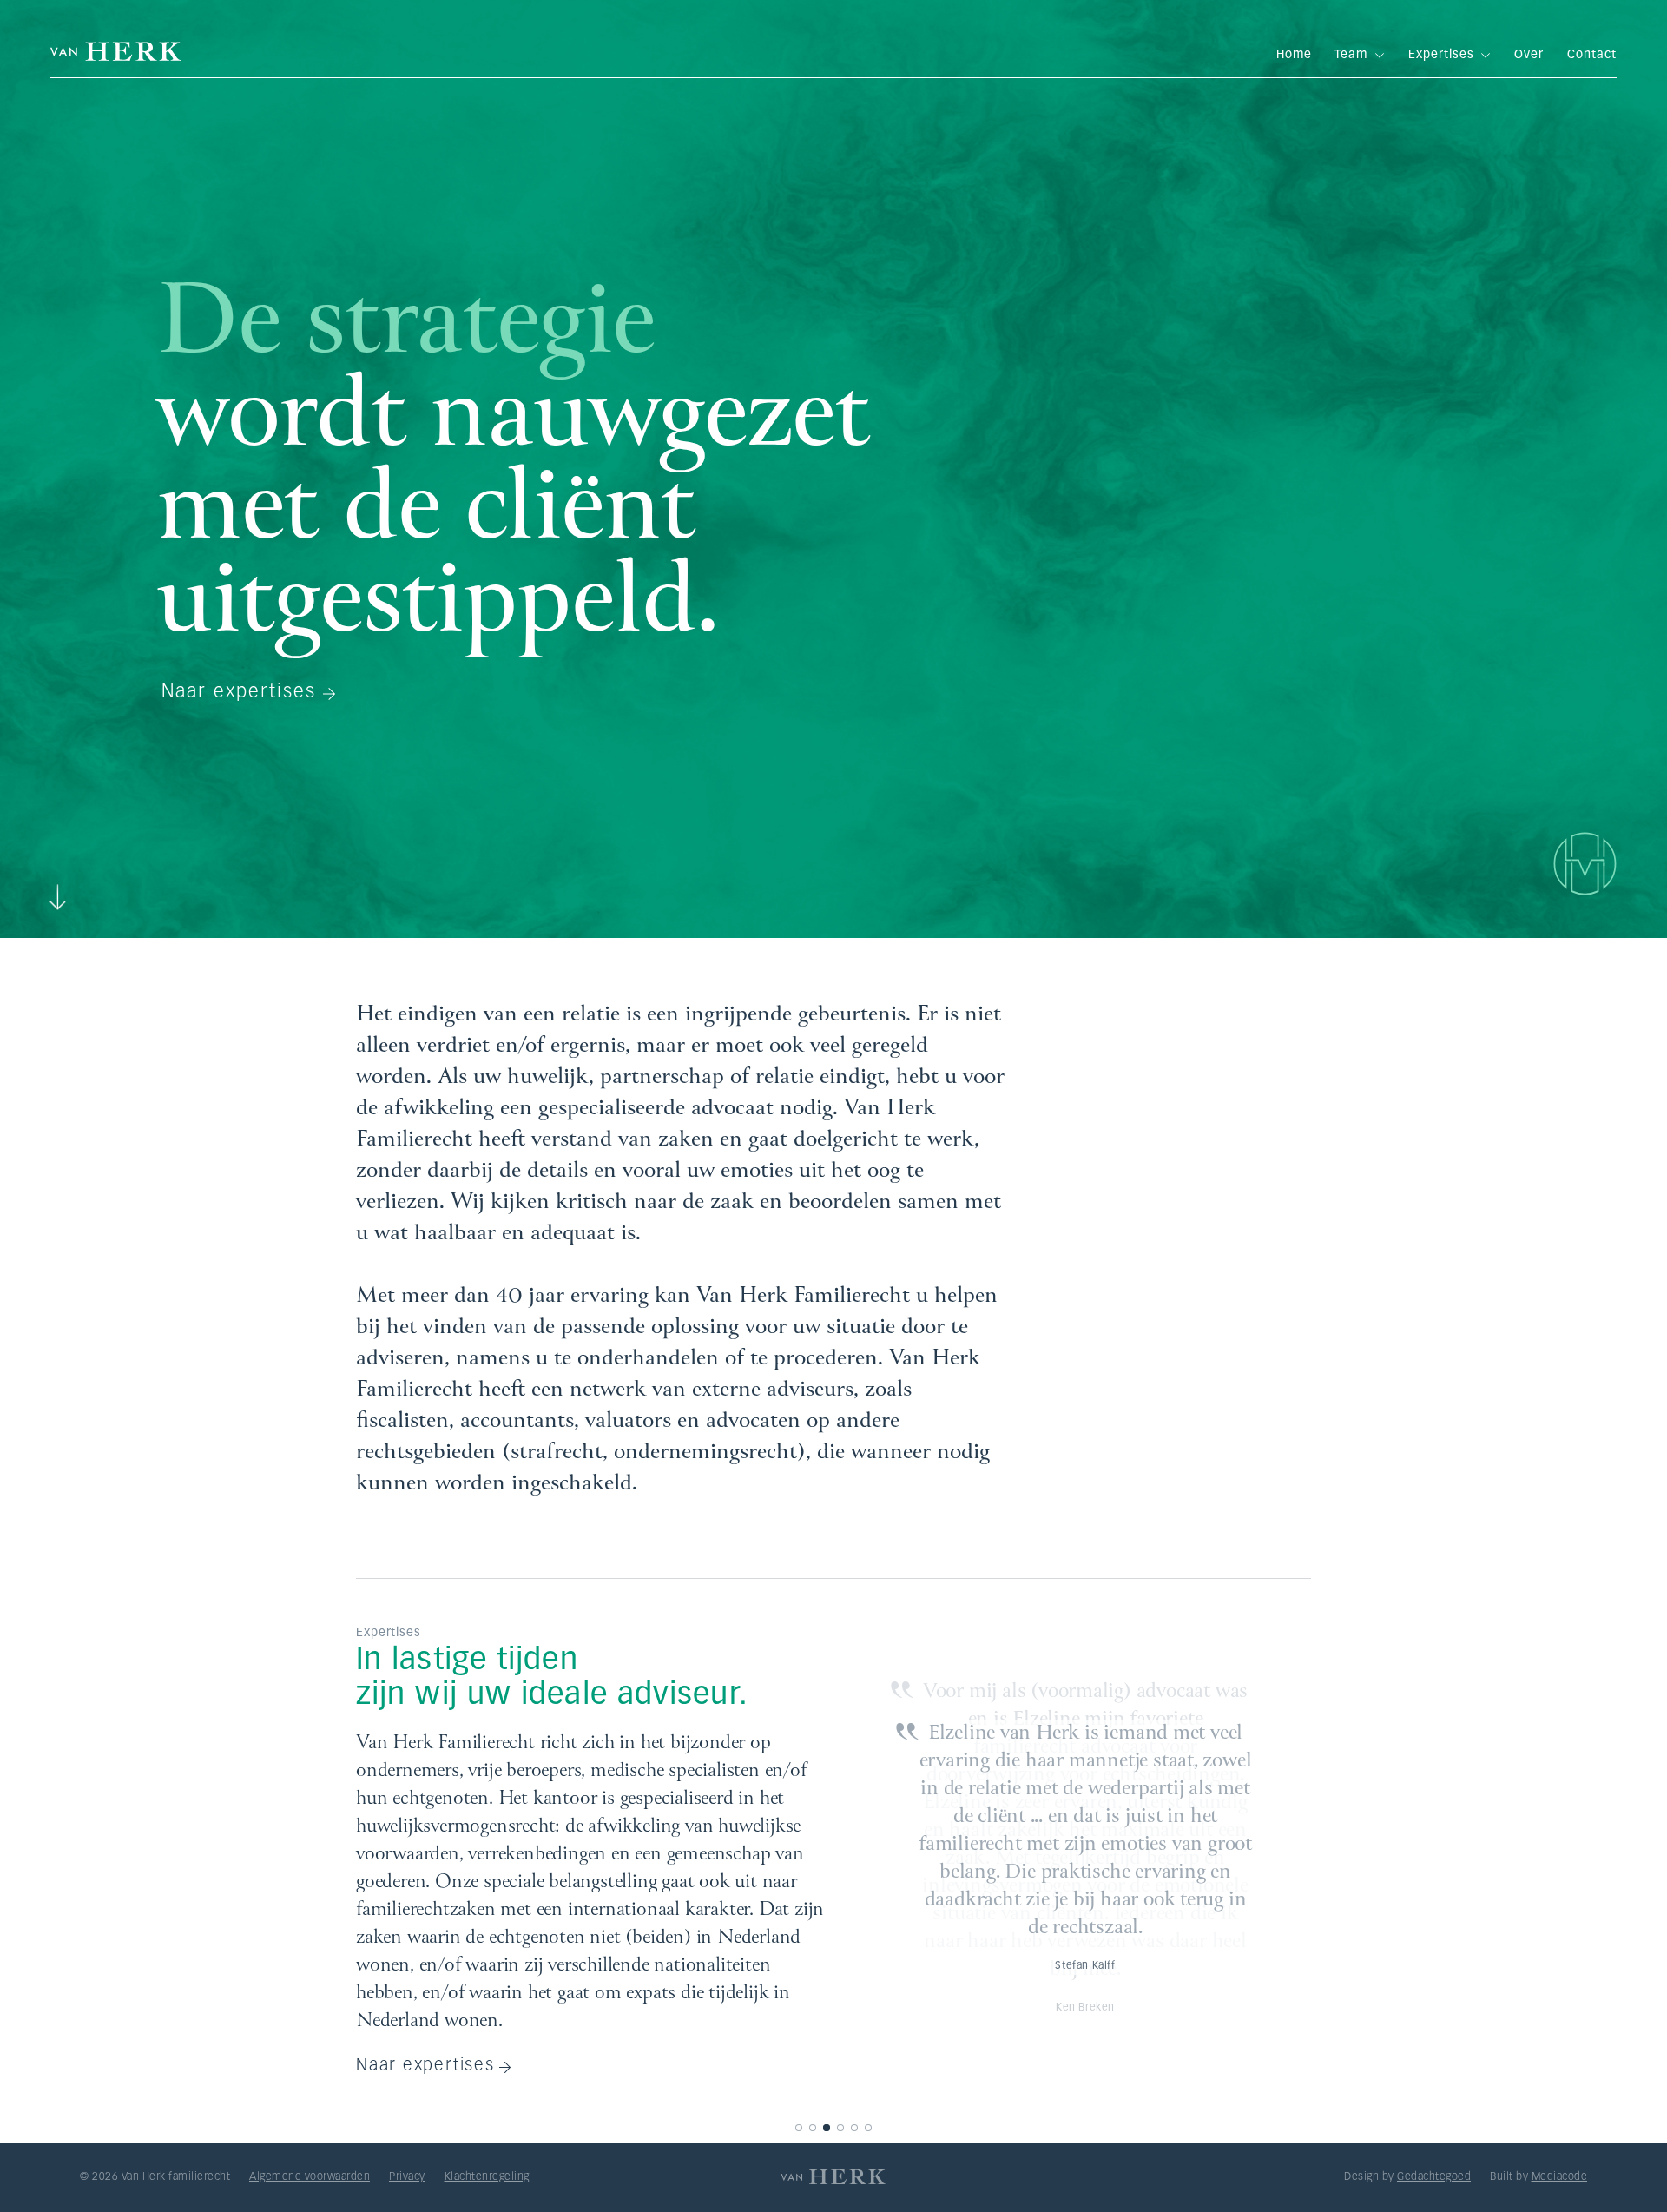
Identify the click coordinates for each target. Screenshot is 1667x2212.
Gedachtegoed (1434, 2177)
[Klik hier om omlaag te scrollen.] (57, 888)
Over (1529, 55)
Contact (1592, 55)
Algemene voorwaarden (310, 2177)
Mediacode (1560, 2177)
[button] (799, 2128)
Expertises (1450, 55)
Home (1294, 55)
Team (1360, 55)
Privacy (407, 2177)
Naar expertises (239, 693)
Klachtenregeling (487, 2177)
